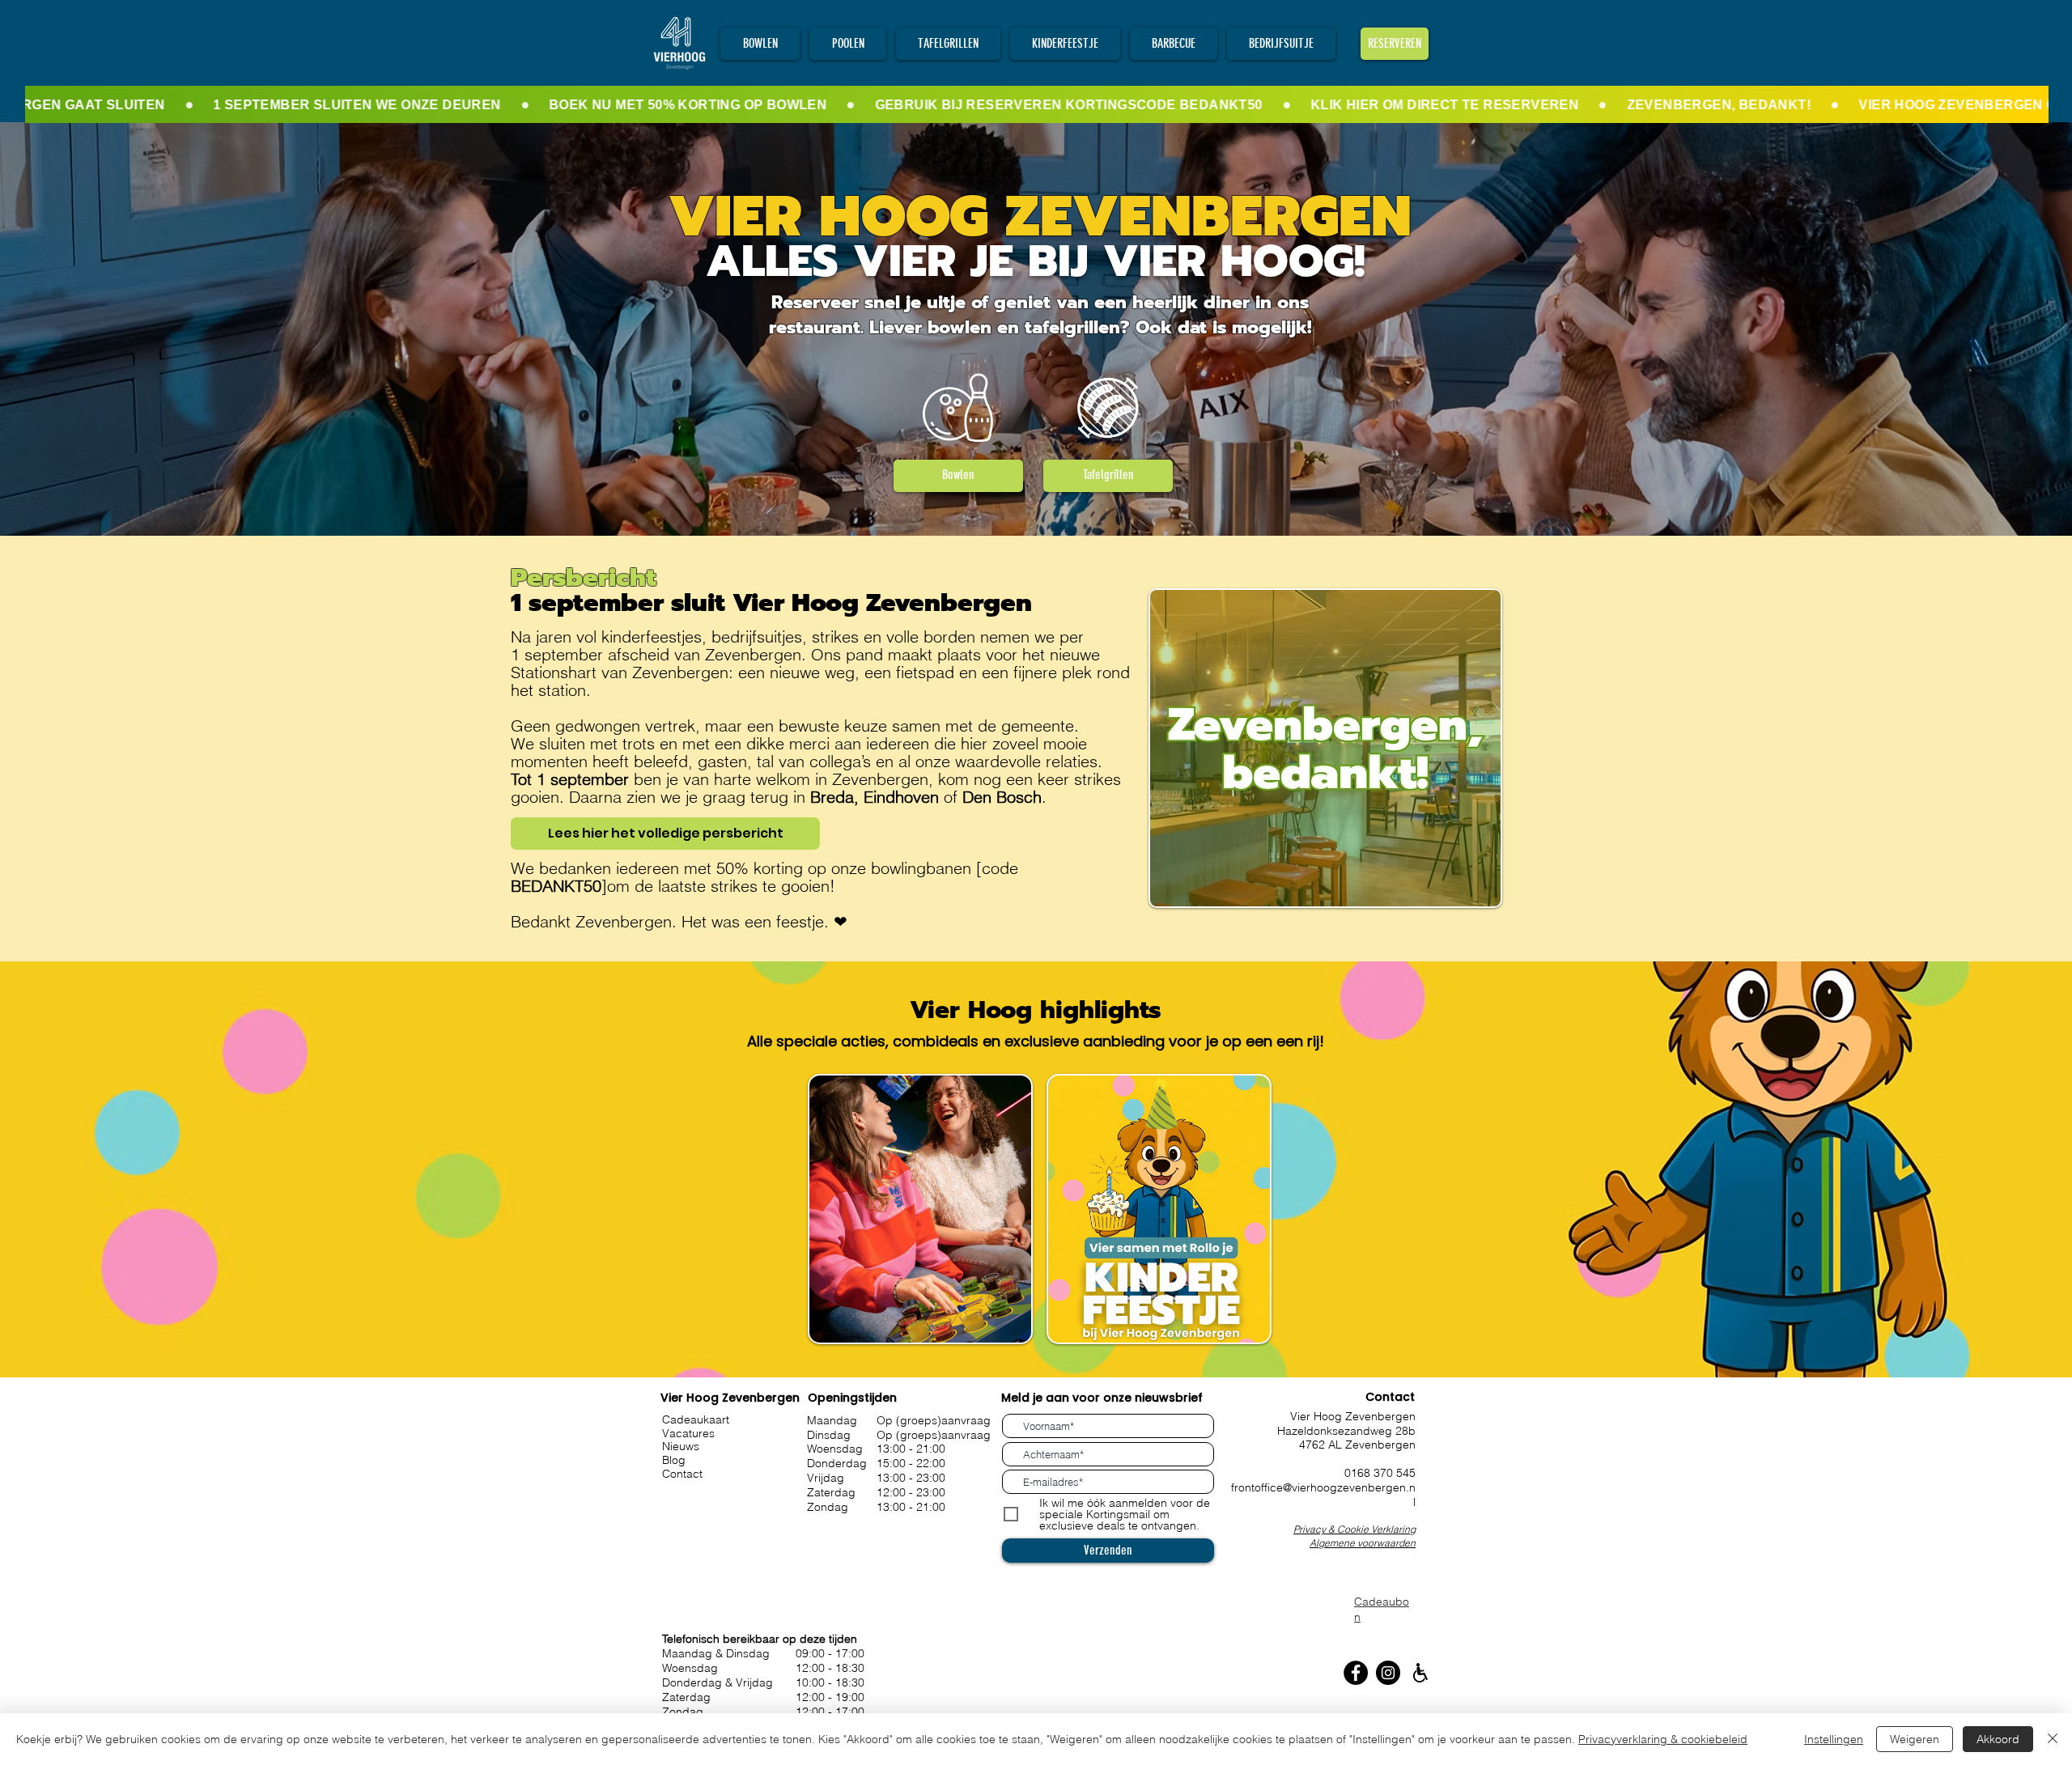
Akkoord (1998, 1739)
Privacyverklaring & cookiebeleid (1663, 1739)
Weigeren (1915, 1739)
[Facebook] (1356, 1673)
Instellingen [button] (1834, 1739)
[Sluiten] (2053, 1739)
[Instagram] (1388, 1673)
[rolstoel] (1420, 1673)
